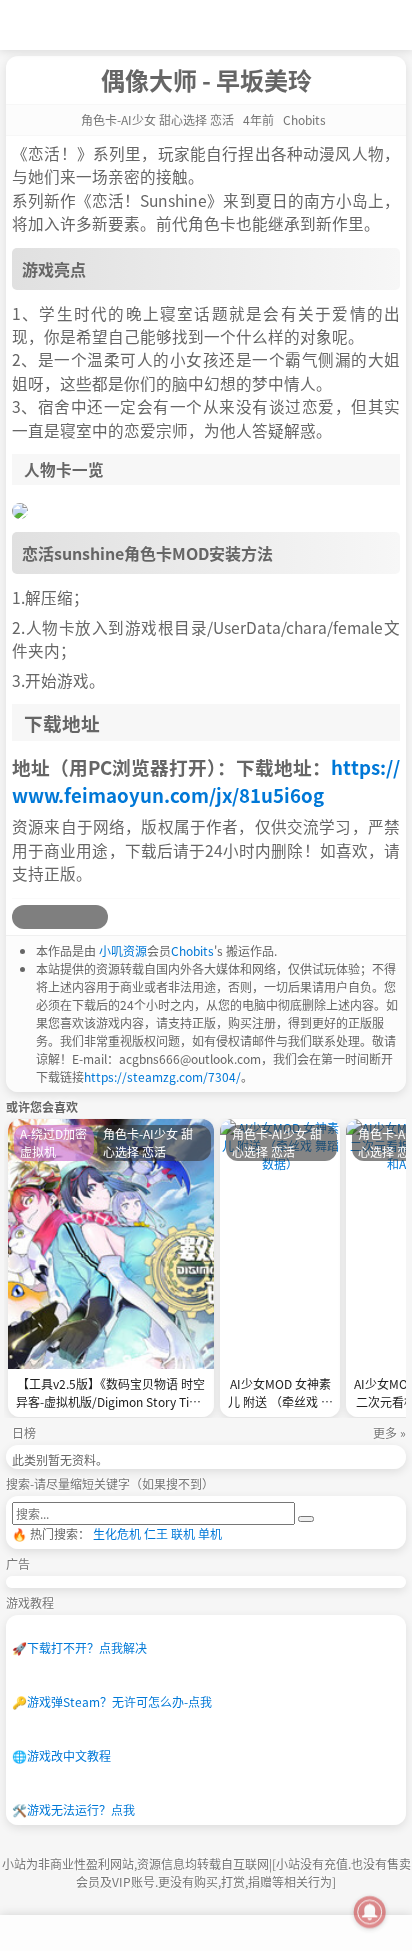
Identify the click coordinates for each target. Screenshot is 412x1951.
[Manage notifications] (370, 1912)
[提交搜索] (306, 1519)
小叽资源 (123, 950)
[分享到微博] (24, 917)
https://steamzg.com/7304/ (162, 1076)
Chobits (192, 950)
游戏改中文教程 (61, 1755)
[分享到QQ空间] (48, 917)
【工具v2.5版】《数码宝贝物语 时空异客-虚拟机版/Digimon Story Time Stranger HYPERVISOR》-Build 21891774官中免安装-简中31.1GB (111, 1394)
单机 (210, 1533)
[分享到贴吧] (96, 917)
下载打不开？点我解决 (79, 1647)
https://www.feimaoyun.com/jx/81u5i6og (206, 780)
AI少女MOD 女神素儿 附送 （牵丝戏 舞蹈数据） (280, 1394)
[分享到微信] (72, 917)
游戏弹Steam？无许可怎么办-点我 (112, 1701)
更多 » (389, 1432)
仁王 (156, 1533)
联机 (183, 1533)
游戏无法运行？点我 (73, 1809)
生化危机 (117, 1533)
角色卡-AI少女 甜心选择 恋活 (157, 119)
